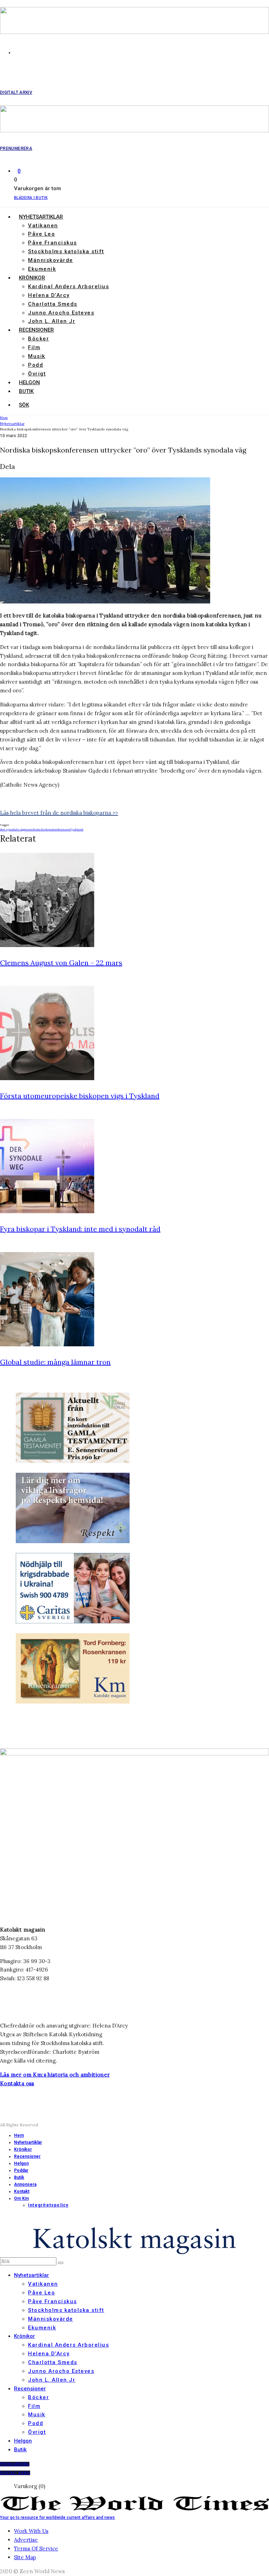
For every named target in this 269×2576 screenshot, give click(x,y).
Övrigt (37, 374)
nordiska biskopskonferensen (49, 829)
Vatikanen (43, 226)
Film (34, 347)
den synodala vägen (14, 829)
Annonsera (25, 2184)
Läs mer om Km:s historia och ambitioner (55, 2075)
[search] (61, 2263)
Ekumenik (42, 269)
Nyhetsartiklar (41, 217)
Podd (36, 365)
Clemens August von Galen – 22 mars (61, 963)
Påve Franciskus (53, 243)
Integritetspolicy (48, 2205)
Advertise (26, 2540)
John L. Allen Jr (52, 321)
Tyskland (77, 829)
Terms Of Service (36, 2549)
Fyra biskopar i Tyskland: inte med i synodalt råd (80, 1229)
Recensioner (36, 330)
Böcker (39, 339)
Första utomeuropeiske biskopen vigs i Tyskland (80, 1096)
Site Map (25, 2557)
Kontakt (22, 2191)
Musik (37, 356)
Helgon (29, 382)
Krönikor (32, 278)
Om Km (21, 2198)
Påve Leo (42, 234)
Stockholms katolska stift (66, 251)
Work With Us (31, 2531)
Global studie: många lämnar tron (55, 1362)
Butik (26, 391)
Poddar (21, 2170)
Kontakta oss (17, 2083)
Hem (19, 2135)
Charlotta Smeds (53, 304)
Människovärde (51, 260)
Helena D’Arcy (49, 295)
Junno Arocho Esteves (61, 313)
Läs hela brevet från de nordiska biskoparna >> (59, 813)
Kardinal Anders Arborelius (68, 286)
